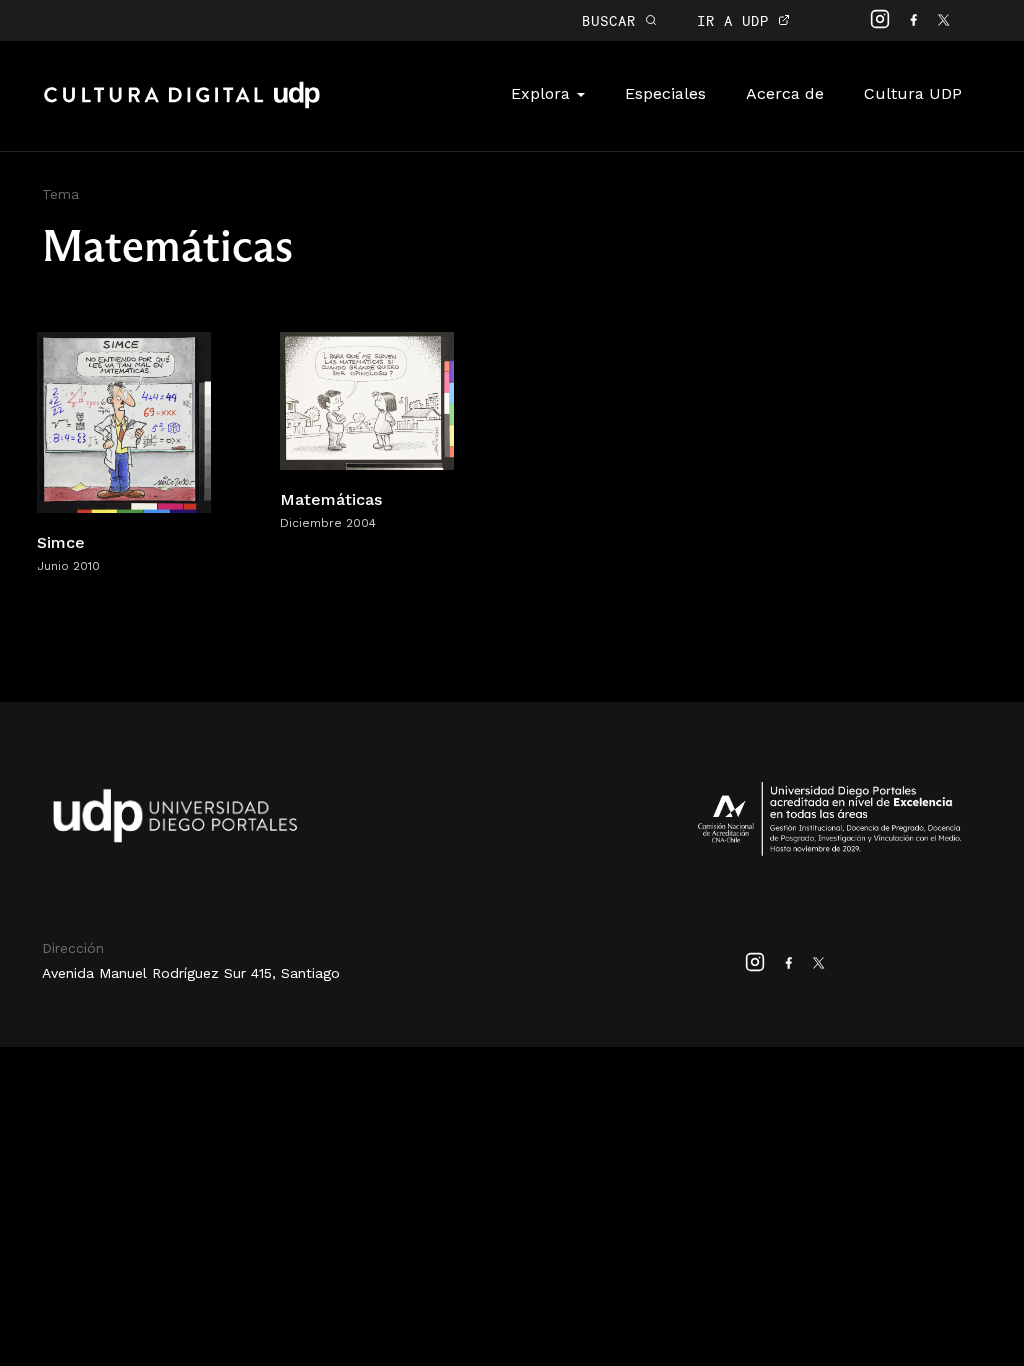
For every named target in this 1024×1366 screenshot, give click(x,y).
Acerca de (785, 93)
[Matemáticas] (367, 399)
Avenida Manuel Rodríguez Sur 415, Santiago (191, 973)
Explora (543, 93)
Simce (61, 542)
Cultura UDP (913, 93)
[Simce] (124, 420)
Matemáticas (331, 499)
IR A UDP (737, 20)
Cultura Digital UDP (182, 106)
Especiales (665, 93)
